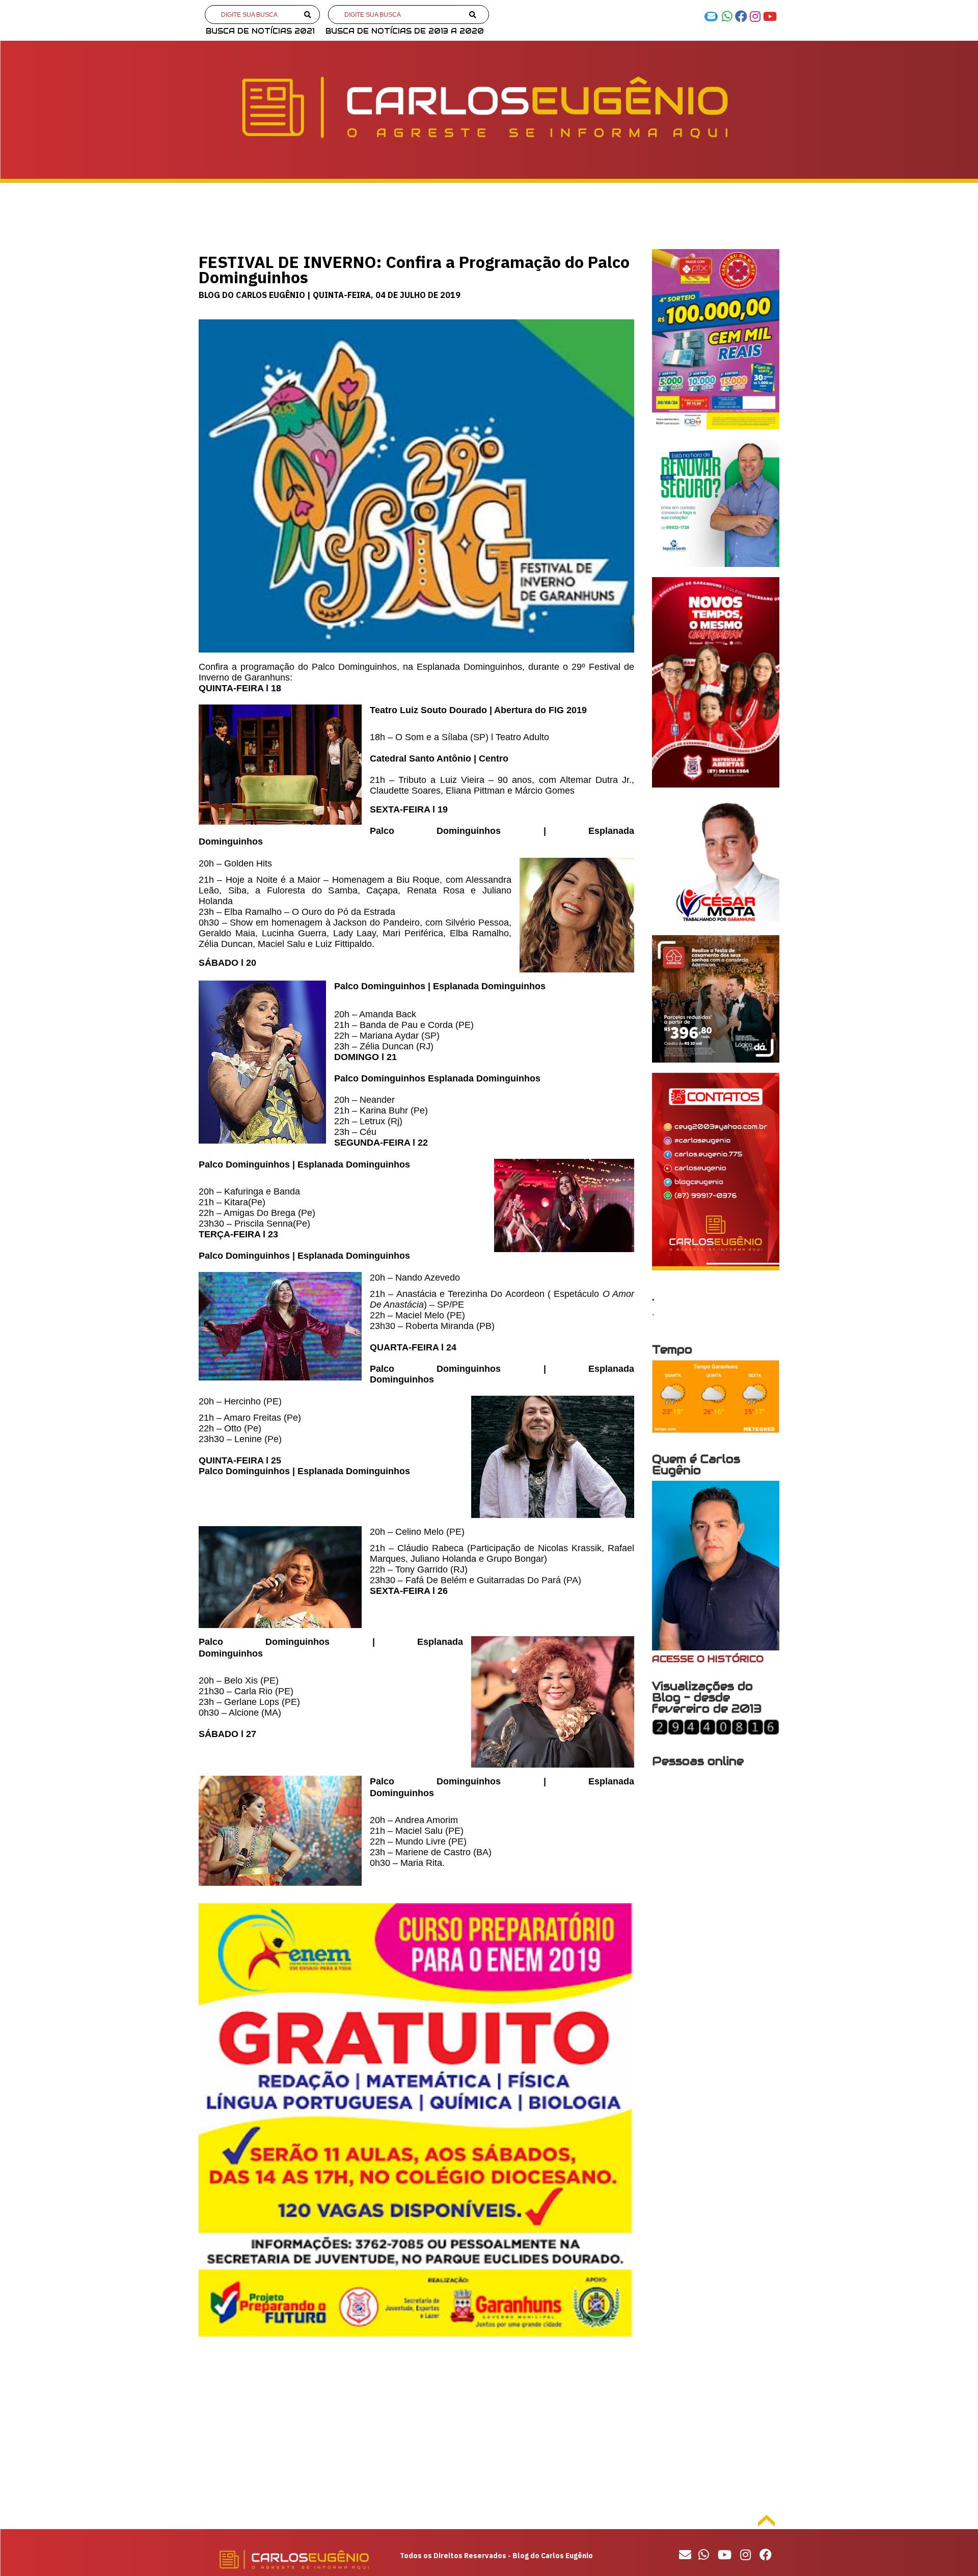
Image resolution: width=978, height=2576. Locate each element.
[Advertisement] (416, 2428)
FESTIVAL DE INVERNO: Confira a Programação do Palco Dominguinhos (414, 269)
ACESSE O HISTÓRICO (708, 1659)
